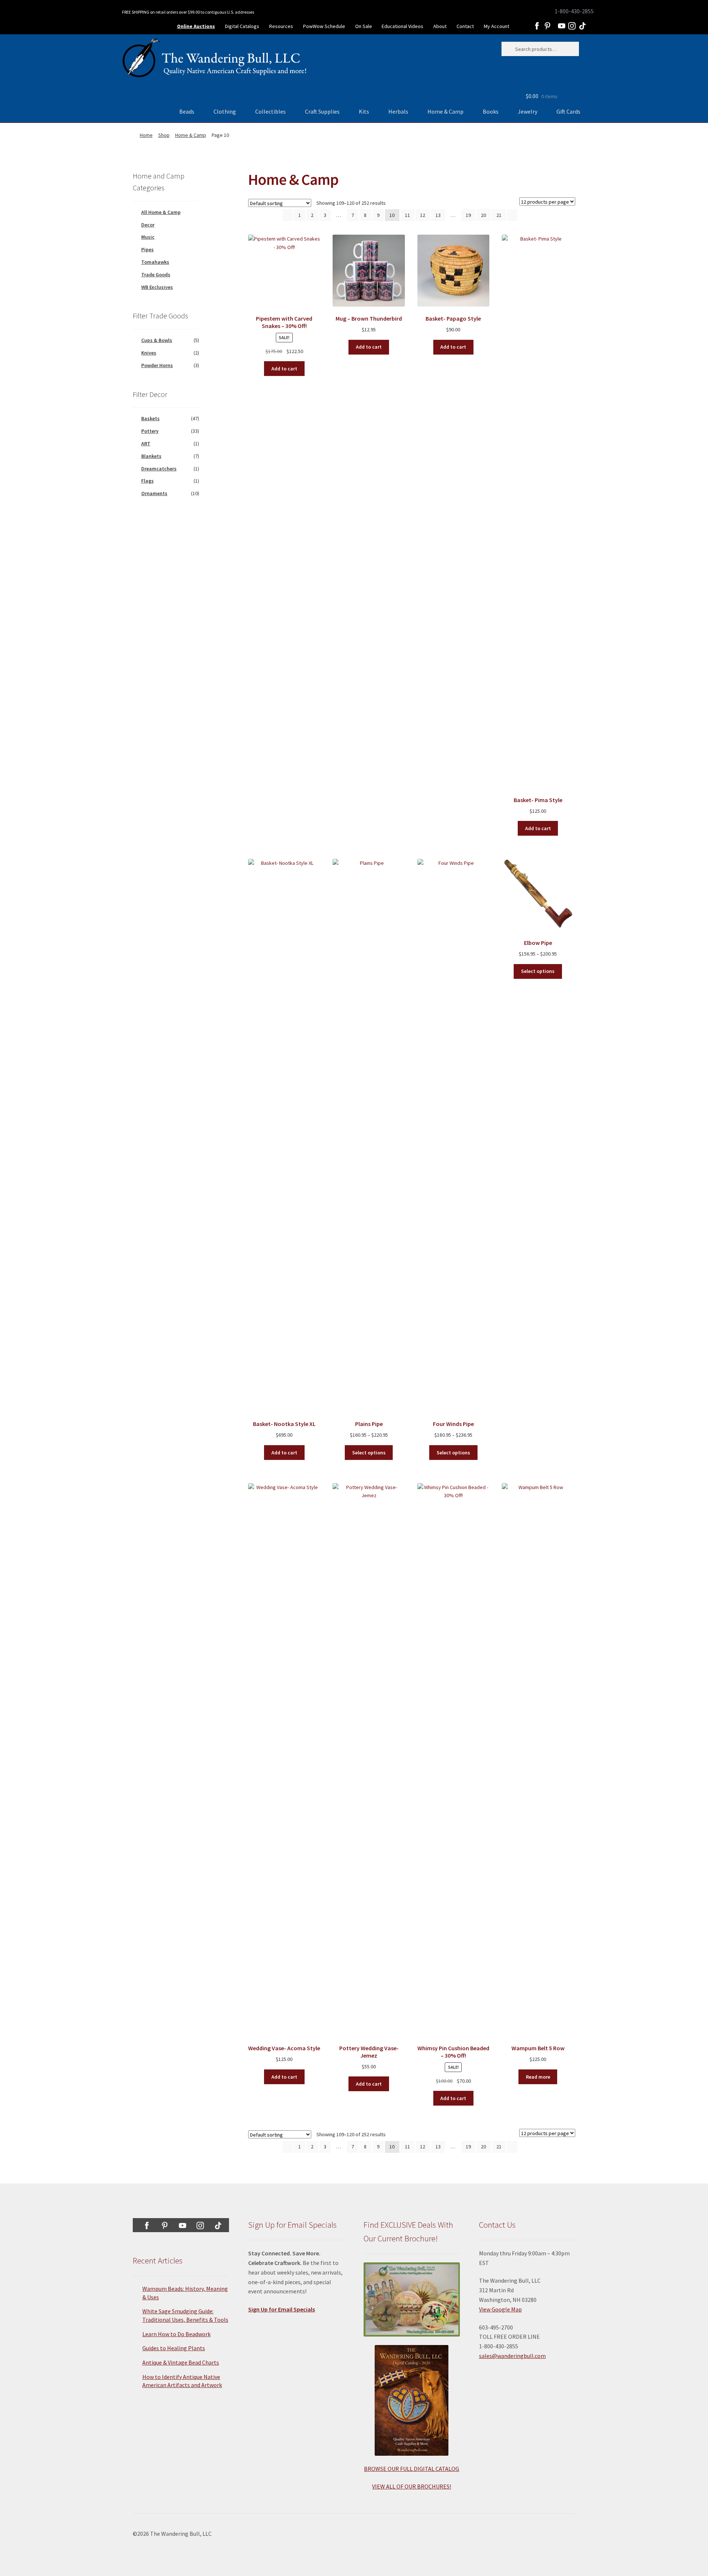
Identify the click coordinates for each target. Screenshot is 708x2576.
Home (146, 135)
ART (146, 443)
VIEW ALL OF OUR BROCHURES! (412, 2486)
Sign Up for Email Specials (282, 2309)
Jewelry (527, 111)
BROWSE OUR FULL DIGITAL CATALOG (412, 2469)
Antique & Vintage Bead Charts (181, 2362)
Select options (369, 1453)
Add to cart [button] (284, 369)
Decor (148, 225)
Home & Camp (445, 111)
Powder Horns (157, 365)
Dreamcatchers (159, 469)
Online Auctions (196, 26)
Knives (149, 353)
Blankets (151, 456)
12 (423, 215)
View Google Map (500, 2309)
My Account (497, 26)
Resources (281, 26)
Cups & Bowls (157, 340)
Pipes (147, 249)
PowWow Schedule (324, 26)
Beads (187, 111)
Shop (164, 135)
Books (491, 111)
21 (499, 215)
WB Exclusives (157, 287)
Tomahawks (155, 262)
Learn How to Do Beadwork (176, 2334)
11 (407, 215)
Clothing (225, 111)
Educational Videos (402, 26)
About (440, 26)
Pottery (150, 431)
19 (468, 215)
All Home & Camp (161, 212)
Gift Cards (568, 111)
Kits (364, 111)
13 (438, 215)
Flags (147, 481)
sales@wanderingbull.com (512, 2356)
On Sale (364, 26)
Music (148, 237)
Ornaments (154, 493)
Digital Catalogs (242, 26)
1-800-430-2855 (574, 11)
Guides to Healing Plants (174, 2348)
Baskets (150, 418)
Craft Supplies (322, 111)
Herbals (398, 111)
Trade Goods (156, 274)
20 (483, 215)
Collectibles (270, 111)
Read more (538, 2077)
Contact (465, 26)
